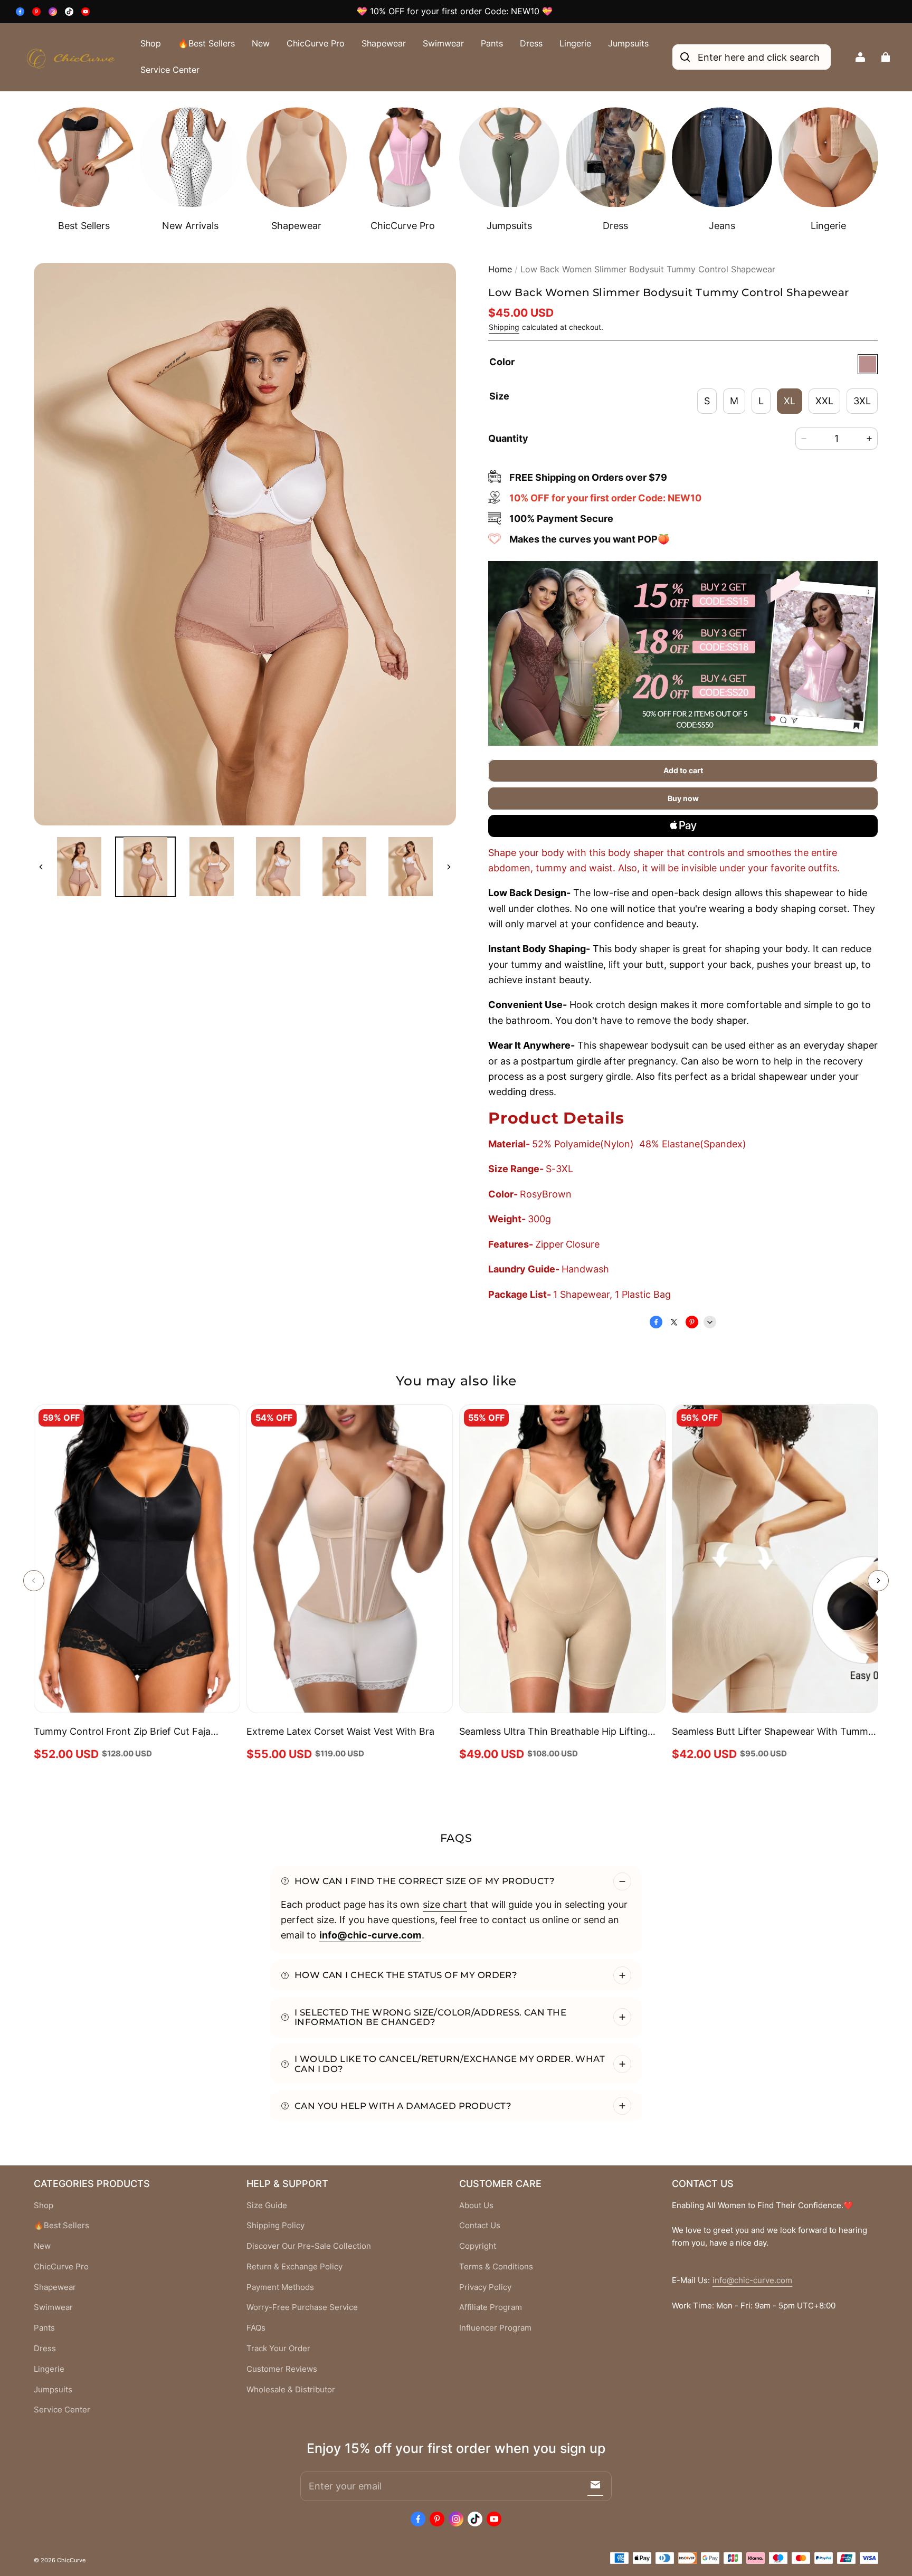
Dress (531, 43)
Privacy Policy (485, 2287)
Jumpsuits (628, 43)
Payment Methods (280, 2287)
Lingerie (575, 43)
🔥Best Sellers (206, 43)
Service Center (170, 70)
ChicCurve (71, 2560)
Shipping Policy (275, 2226)
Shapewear (384, 43)
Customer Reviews (282, 2369)
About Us (476, 2206)
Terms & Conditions (496, 2267)
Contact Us (480, 2226)
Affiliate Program (491, 2307)
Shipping (504, 327)
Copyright (478, 2246)
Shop (151, 43)
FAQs (256, 2328)
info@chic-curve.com (752, 2280)
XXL (824, 401)
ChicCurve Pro (316, 43)
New (261, 43)
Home (500, 269)
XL (790, 401)
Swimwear (443, 43)
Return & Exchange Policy (294, 2267)
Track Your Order (278, 2349)
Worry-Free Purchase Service (302, 2307)
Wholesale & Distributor (291, 2390)
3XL (862, 401)
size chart (445, 1904)
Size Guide (267, 2206)
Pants (492, 43)
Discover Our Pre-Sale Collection (309, 2246)
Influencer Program (495, 2328)
